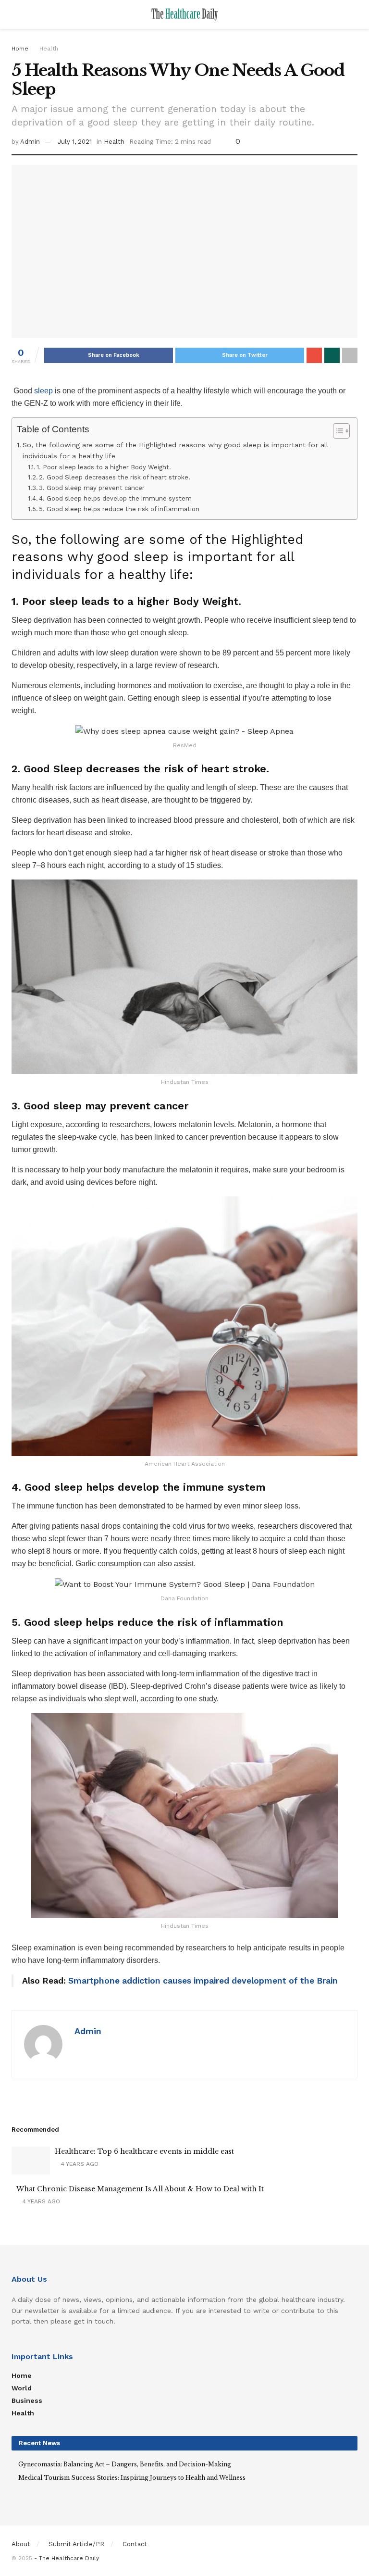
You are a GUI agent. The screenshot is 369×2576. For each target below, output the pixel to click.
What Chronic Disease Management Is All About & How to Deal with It (140, 2189)
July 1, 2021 (75, 142)
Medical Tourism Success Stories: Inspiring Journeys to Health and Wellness (132, 2478)
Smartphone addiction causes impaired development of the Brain (202, 1981)
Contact (135, 2544)
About (21, 2544)
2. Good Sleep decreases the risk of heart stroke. (115, 477)
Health (49, 49)
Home (20, 49)
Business (27, 2400)
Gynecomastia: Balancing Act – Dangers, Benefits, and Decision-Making (125, 2464)
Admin (30, 142)
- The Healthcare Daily (67, 2558)
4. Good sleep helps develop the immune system (115, 498)
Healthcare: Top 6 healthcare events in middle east (144, 2151)
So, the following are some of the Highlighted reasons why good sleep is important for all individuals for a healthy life (175, 451)
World (22, 2388)
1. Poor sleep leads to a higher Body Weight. (104, 467)
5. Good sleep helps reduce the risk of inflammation (119, 509)
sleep (43, 391)
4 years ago (79, 2164)
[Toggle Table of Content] (337, 431)
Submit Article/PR (76, 2544)
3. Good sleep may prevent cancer (92, 488)
